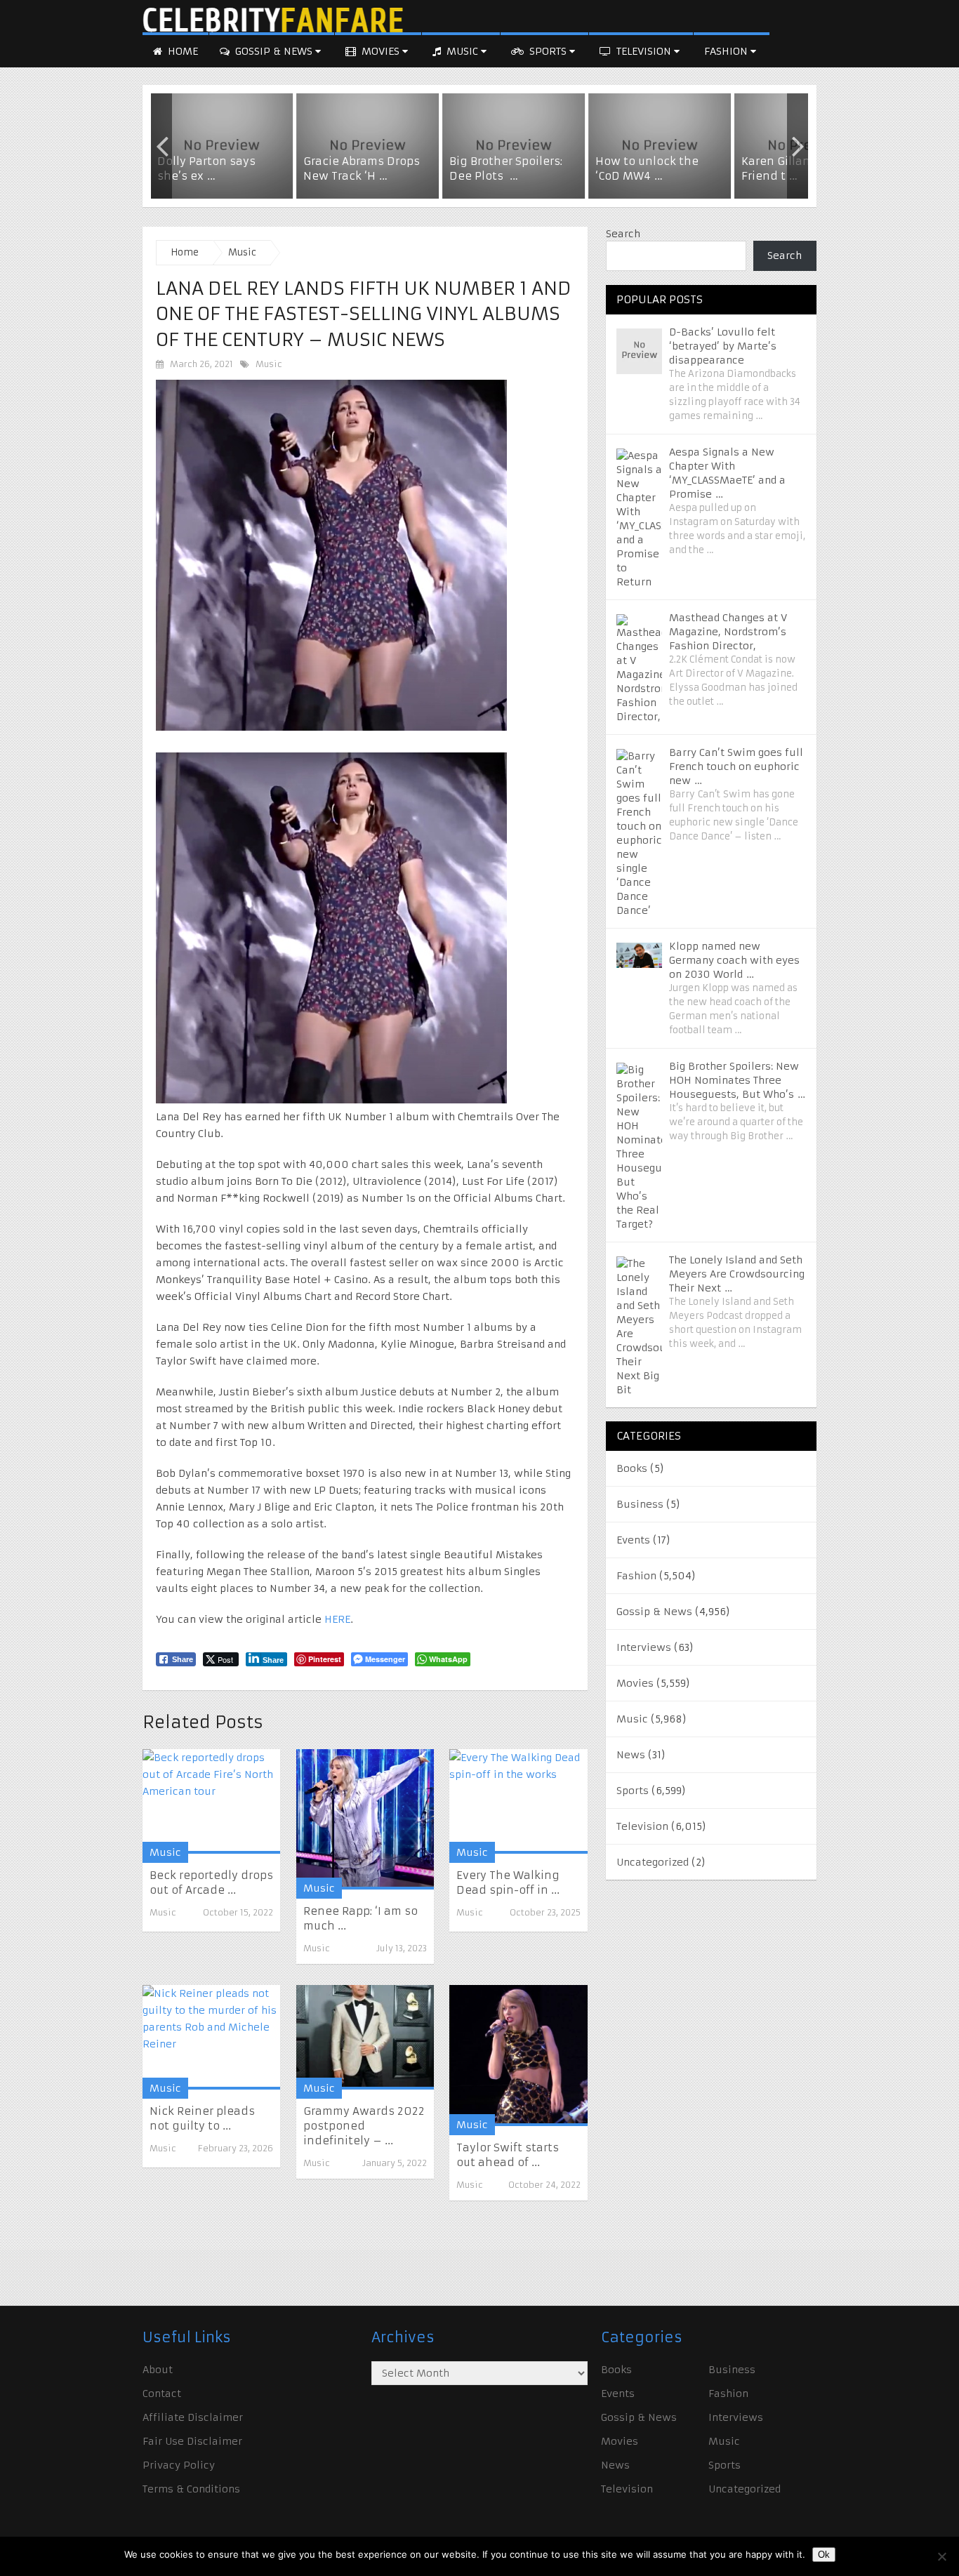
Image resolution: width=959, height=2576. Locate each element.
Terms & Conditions (191, 2489)
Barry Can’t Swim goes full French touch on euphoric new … (736, 766)
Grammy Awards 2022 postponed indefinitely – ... (364, 2126)
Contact (162, 2394)
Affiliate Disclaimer (193, 2417)
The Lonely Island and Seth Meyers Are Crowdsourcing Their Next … (737, 1274)
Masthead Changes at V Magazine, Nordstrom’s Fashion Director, (728, 632)
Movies (381, 51)
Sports (548, 51)
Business (640, 1504)
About (158, 2370)
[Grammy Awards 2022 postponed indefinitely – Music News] (365, 2037)
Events (633, 1540)
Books (632, 1468)
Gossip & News (274, 51)
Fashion (727, 51)
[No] (941, 2556)
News (631, 1755)
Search (623, 234)
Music (462, 51)
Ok (824, 2555)
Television (644, 51)
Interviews (644, 1647)
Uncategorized (653, 1862)
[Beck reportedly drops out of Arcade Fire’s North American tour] (211, 1801)
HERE (336, 1619)
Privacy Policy (179, 2465)
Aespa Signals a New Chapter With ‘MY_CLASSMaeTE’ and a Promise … (727, 473)
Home (181, 51)
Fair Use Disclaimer (192, 2441)
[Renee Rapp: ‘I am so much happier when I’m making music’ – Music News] (365, 1819)
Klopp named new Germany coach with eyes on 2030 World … (734, 960)
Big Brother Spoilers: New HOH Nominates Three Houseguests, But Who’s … (737, 1080)
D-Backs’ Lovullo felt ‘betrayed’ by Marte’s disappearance (723, 346)
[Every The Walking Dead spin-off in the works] (518, 1801)
